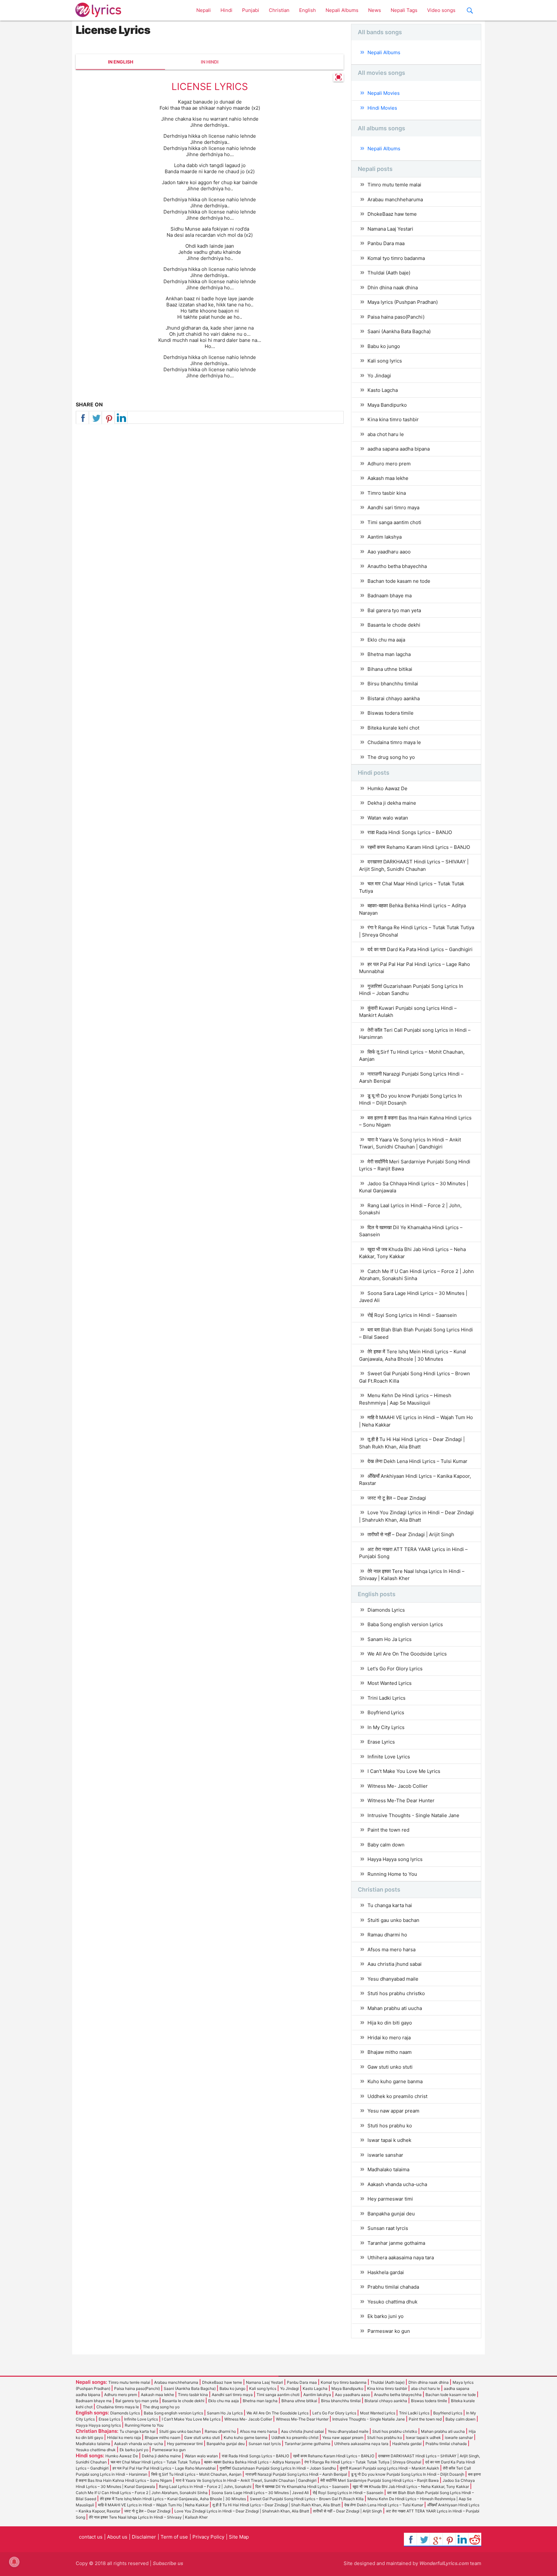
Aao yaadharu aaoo (389, 552)
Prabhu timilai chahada (393, 2287)
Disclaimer (144, 2537)
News (375, 10)
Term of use (174, 2537)
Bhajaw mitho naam (390, 2052)
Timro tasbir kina (387, 493)
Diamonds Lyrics (386, 1610)
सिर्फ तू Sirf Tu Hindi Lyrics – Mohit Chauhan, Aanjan (412, 1056)
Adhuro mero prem (389, 464)
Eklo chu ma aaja (386, 640)
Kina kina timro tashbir (393, 419)
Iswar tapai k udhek (389, 2140)
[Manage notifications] (14, 2562)
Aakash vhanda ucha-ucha (397, 2184)
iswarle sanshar (385, 2155)
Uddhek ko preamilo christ (397, 2096)
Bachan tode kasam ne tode (399, 581)
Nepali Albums (342, 10)
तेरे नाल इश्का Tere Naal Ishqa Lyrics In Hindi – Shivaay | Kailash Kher (412, 1575)
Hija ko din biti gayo (390, 2023)
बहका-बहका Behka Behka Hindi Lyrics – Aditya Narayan (412, 909)
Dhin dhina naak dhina (393, 288)
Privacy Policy (208, 2537)
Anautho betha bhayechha (397, 566)
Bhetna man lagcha (389, 654)
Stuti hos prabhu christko (396, 1993)
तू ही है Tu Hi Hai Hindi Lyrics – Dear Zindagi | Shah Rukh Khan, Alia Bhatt (412, 1443)
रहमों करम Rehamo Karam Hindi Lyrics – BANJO (419, 847)
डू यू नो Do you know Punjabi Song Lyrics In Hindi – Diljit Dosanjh (410, 1099)
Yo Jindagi (379, 376)
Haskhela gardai (386, 2272)
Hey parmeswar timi (390, 2199)
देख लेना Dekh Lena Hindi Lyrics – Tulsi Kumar (417, 1461)
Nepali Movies (384, 93)
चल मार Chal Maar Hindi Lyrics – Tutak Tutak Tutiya (412, 887)
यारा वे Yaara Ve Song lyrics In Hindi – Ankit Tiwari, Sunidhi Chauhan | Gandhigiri (410, 1143)
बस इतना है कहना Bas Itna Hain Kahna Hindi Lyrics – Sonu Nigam (415, 1121)
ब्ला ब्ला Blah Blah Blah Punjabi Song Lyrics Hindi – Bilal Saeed (416, 1333)
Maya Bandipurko (387, 405)
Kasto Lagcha (383, 390)
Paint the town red (388, 1830)
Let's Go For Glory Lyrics (395, 1669)
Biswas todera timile (391, 713)
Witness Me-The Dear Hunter (401, 1800)
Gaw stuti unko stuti (390, 2067)
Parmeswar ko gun (389, 2331)
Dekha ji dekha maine (392, 803)
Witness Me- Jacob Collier (398, 1786)
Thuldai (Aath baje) (389, 273)
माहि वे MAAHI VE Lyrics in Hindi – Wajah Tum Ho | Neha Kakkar (416, 1421)
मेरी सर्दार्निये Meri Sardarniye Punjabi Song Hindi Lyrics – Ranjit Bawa (415, 1165)
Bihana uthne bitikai (390, 669)
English (308, 10)
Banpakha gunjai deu (391, 2214)
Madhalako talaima (388, 2169)
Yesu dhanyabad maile (393, 1979)
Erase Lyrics (381, 1742)
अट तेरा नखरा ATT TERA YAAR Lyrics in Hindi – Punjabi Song (413, 1553)
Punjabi (251, 10)
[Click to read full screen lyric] (338, 78)
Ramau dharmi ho (387, 1935)
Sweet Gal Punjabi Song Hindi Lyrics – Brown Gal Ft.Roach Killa (415, 1377)
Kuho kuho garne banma (395, 2081)
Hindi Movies (382, 108)
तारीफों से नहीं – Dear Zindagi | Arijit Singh (411, 1534)
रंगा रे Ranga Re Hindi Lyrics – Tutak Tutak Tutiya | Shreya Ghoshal (417, 931)
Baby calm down (386, 1845)
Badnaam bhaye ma (390, 596)
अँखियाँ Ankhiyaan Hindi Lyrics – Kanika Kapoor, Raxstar (415, 1480)
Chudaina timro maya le (394, 742)
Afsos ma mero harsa (391, 1949)
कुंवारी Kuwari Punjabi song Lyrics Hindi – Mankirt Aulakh (408, 1012)
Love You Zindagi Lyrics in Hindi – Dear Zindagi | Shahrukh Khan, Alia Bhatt (416, 1516)
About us (117, 2537)
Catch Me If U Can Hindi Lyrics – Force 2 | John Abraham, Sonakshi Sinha (416, 1275)
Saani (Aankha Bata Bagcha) (399, 331)
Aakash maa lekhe (388, 478)
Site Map (239, 2537)
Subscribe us (168, 2563)
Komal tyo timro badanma (396, 258)
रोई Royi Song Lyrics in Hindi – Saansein (412, 1315)
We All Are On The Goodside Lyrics (407, 1654)
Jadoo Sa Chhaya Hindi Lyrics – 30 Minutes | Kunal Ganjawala (414, 1187)
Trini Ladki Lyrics (386, 1698)
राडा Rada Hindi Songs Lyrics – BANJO (410, 832)
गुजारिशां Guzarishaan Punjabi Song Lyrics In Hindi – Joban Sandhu (411, 990)
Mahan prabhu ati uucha (395, 2008)
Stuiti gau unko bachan (393, 1920)
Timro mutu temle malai (394, 185)
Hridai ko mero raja (389, 2038)
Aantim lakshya (385, 537)
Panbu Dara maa (386, 243)
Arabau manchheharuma (395, 199)
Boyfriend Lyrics (386, 1712)
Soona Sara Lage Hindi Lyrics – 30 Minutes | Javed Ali (413, 1297)
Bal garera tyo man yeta (394, 610)
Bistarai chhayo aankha (394, 698)
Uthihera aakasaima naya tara (401, 2258)
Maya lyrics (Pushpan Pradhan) (403, 302)
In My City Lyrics (386, 1727)
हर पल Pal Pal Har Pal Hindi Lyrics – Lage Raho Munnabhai (415, 968)
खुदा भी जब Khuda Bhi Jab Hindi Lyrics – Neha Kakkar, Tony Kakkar (412, 1253)
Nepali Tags (404, 10)
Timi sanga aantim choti (394, 522)
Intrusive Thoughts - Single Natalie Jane (413, 1815)
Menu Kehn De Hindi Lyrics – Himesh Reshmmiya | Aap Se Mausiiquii (405, 1399)
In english (121, 62)
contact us (91, 2537)
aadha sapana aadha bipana (399, 449)
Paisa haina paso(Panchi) (396, 317)
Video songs (441, 10)
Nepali (204, 10)
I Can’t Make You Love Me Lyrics (404, 1771)
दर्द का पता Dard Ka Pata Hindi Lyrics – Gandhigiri (420, 949)
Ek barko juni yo (386, 2316)
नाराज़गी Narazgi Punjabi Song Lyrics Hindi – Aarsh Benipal (411, 1078)
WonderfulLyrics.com (444, 2563)
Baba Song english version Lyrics (405, 1624)
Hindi (226, 10)
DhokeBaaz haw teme (392, 214)
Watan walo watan (388, 818)
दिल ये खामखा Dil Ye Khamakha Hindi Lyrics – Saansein (411, 1231)
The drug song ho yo (391, 757)
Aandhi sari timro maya (393, 507)
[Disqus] (210, 517)
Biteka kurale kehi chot (393, 728)
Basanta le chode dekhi (394, 625)
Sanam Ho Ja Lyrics (390, 1639)
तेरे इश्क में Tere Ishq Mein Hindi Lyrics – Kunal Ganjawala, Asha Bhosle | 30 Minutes (413, 1355)
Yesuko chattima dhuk (392, 2302)
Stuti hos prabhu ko (390, 2126)
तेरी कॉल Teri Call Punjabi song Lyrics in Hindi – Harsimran (415, 1034)
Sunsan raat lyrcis (388, 2228)
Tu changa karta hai (390, 1905)
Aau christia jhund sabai (395, 1964)
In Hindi (210, 62)
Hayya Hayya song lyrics (395, 1859)
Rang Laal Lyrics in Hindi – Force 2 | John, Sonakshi (410, 1209)
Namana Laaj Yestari (390, 229)
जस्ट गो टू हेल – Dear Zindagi (397, 1498)
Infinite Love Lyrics (389, 1757)
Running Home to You (392, 1874)
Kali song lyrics (385, 361)
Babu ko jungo (384, 346)
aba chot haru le (386, 434)
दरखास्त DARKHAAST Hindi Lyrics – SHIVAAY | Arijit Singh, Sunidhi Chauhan (414, 865)
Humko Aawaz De (387, 788)
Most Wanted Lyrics (390, 1683)
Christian (279, 10)
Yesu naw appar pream (393, 2111)
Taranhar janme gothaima (396, 2243)
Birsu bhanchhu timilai (393, 684)
